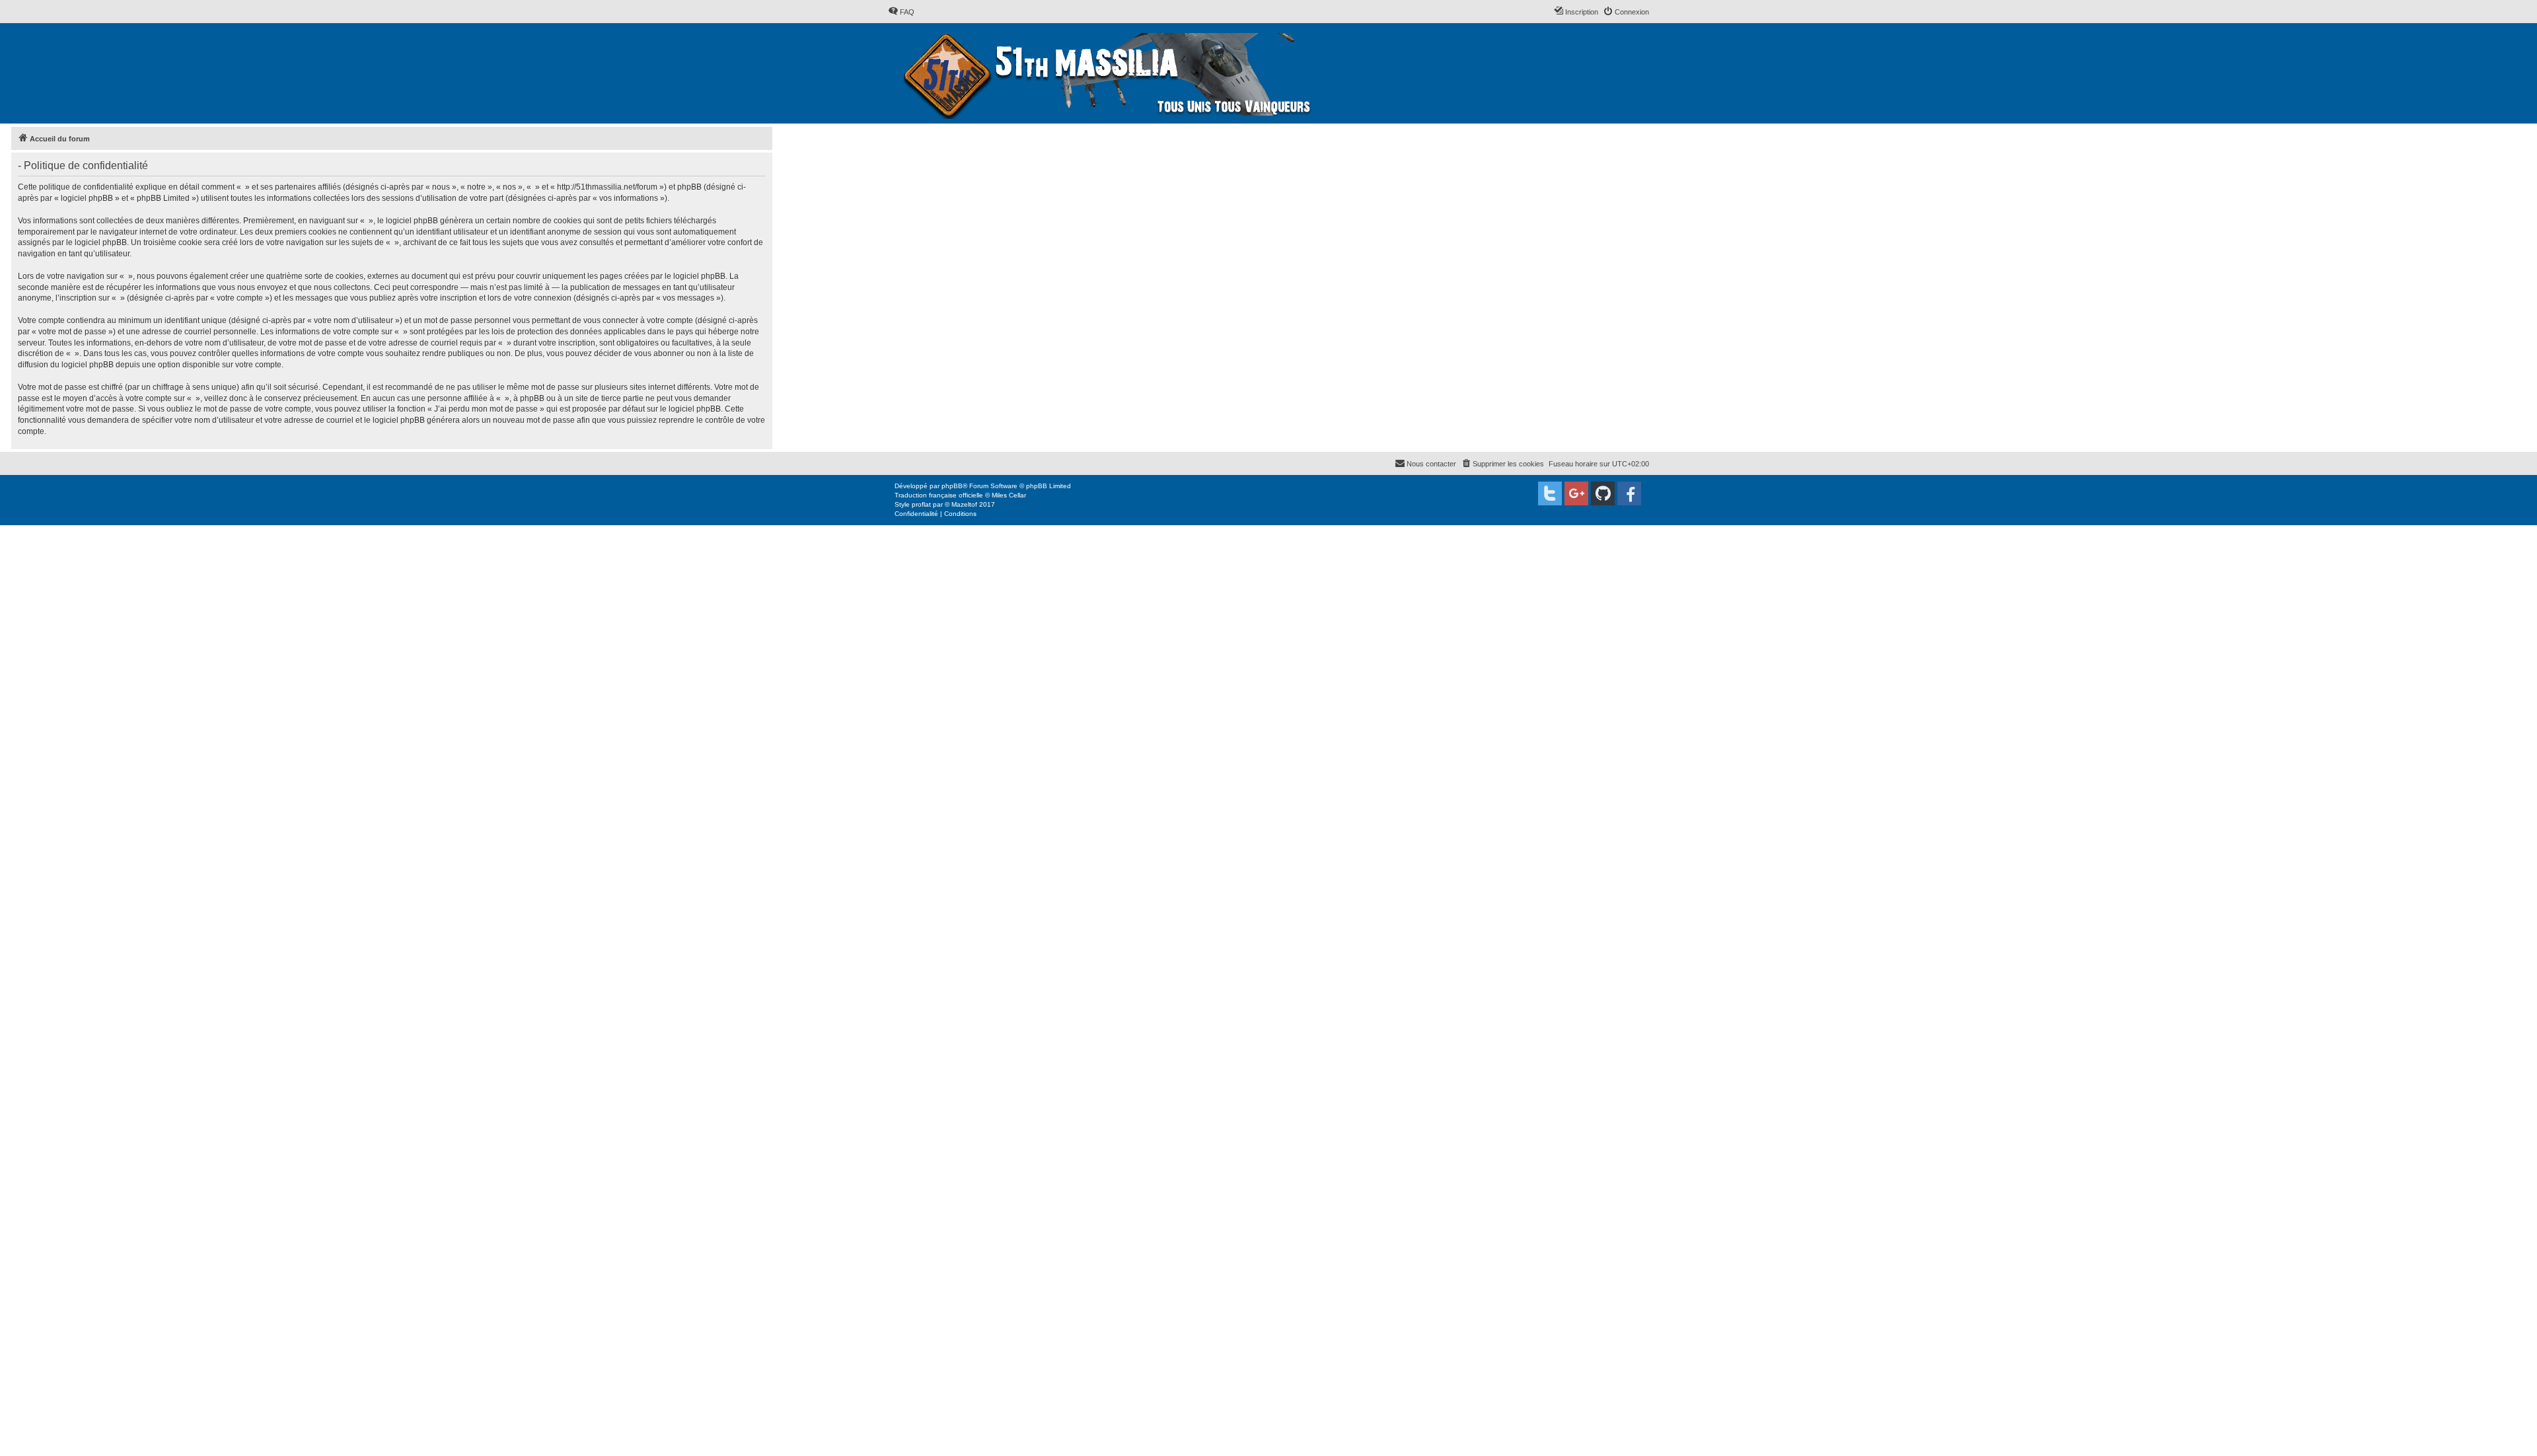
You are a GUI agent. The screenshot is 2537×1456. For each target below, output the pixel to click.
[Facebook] (1629, 493)
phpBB (952, 486)
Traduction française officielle (939, 495)
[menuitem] (901, 12)
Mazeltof (964, 504)
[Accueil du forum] (1109, 73)
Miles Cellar (1009, 495)
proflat (921, 504)
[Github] (1603, 493)
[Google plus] (1576, 493)
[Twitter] (1550, 493)
